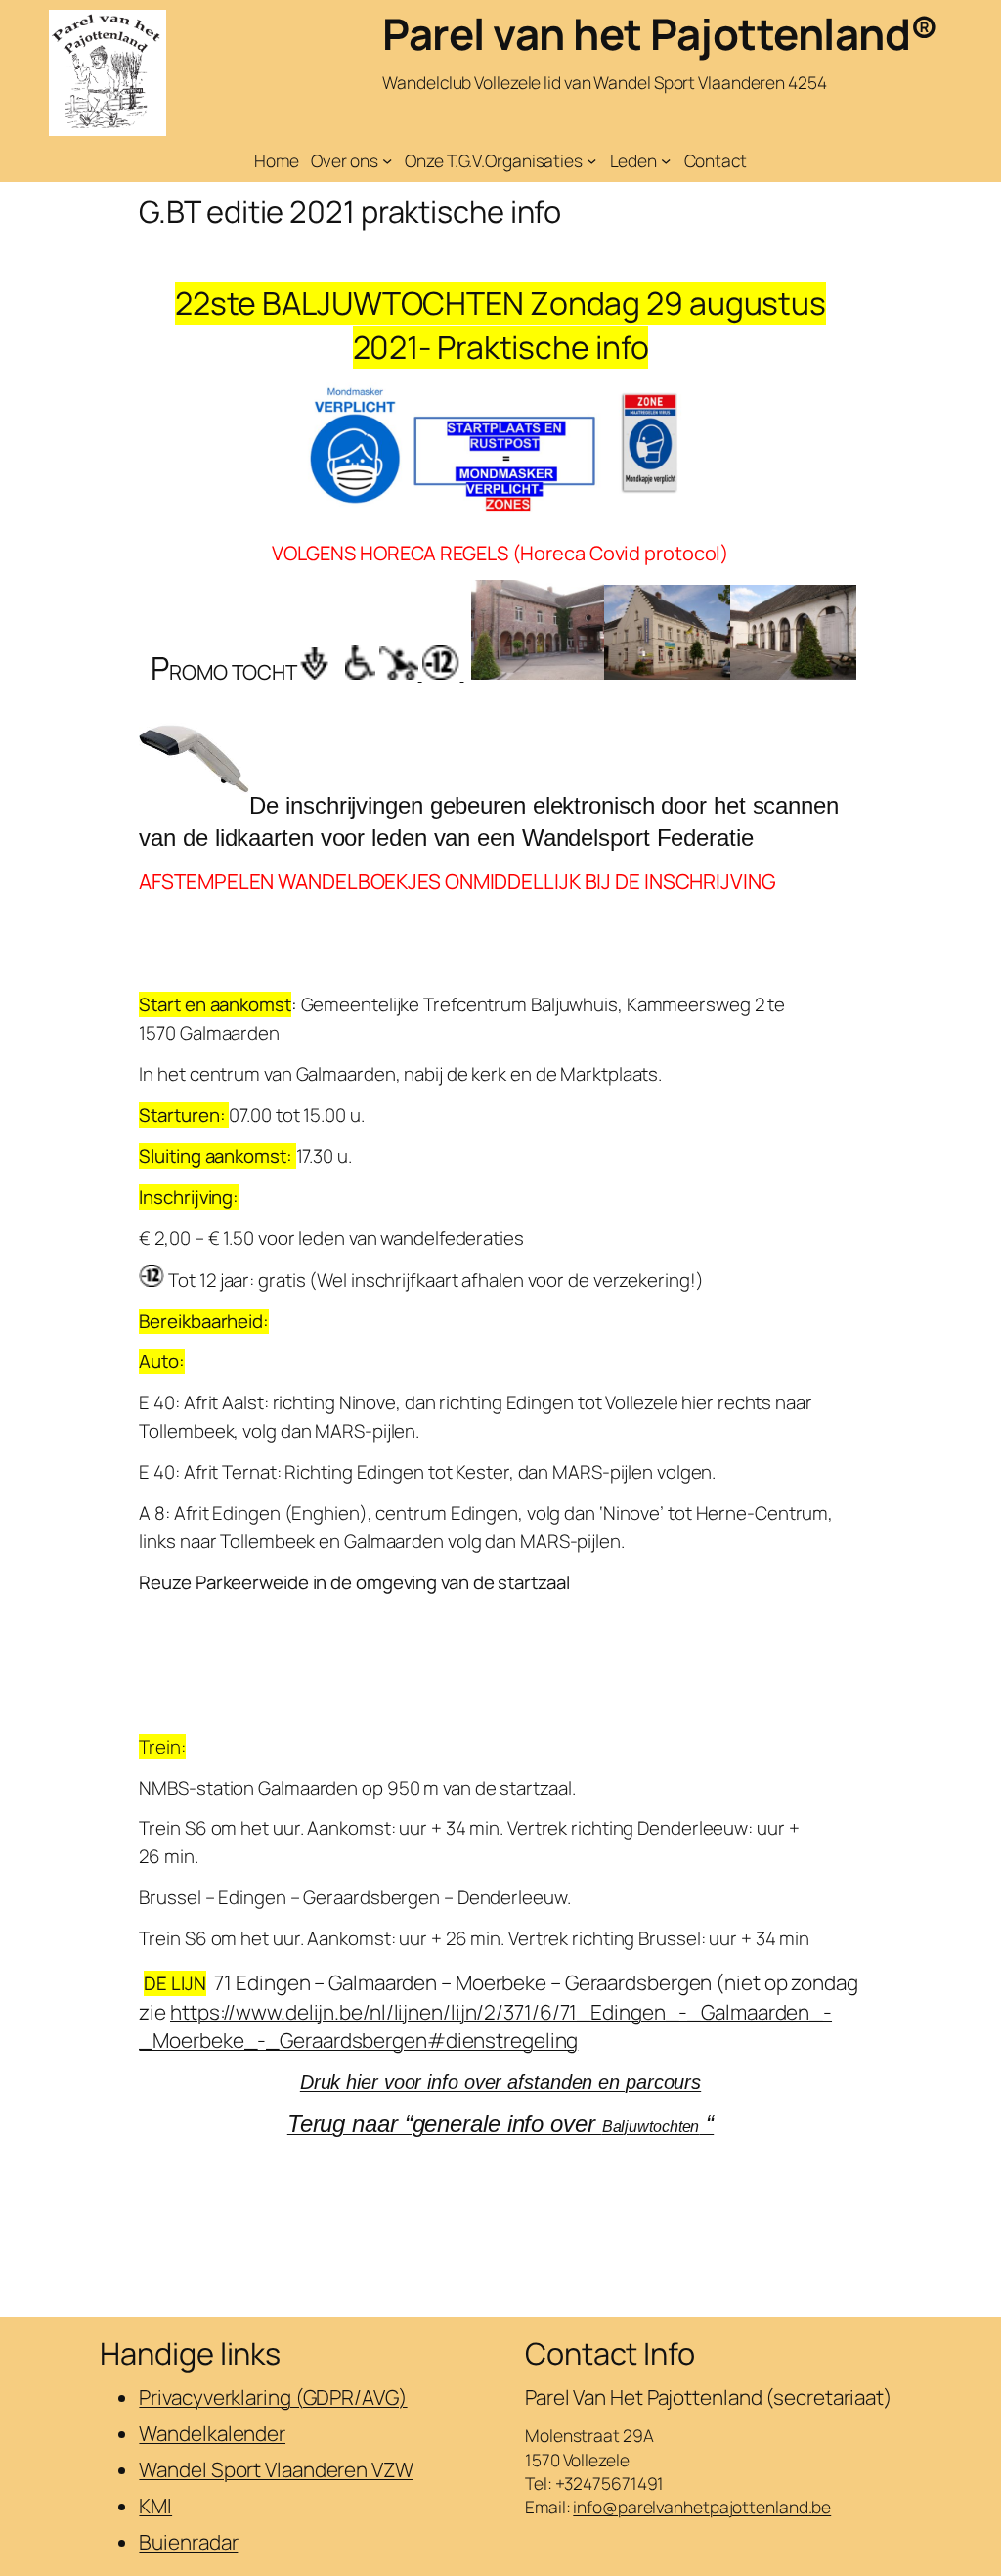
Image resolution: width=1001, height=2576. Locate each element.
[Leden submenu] (666, 160)
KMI (155, 2506)
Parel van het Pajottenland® (660, 33)
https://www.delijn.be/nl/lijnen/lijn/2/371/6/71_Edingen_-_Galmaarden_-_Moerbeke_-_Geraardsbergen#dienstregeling (485, 2026)
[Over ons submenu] (387, 160)
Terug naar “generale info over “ (500, 2124)
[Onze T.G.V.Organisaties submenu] (591, 160)
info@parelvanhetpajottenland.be (702, 2507)
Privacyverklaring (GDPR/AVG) (273, 2397)
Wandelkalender (212, 2433)
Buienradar (188, 2542)
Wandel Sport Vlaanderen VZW (276, 2469)
